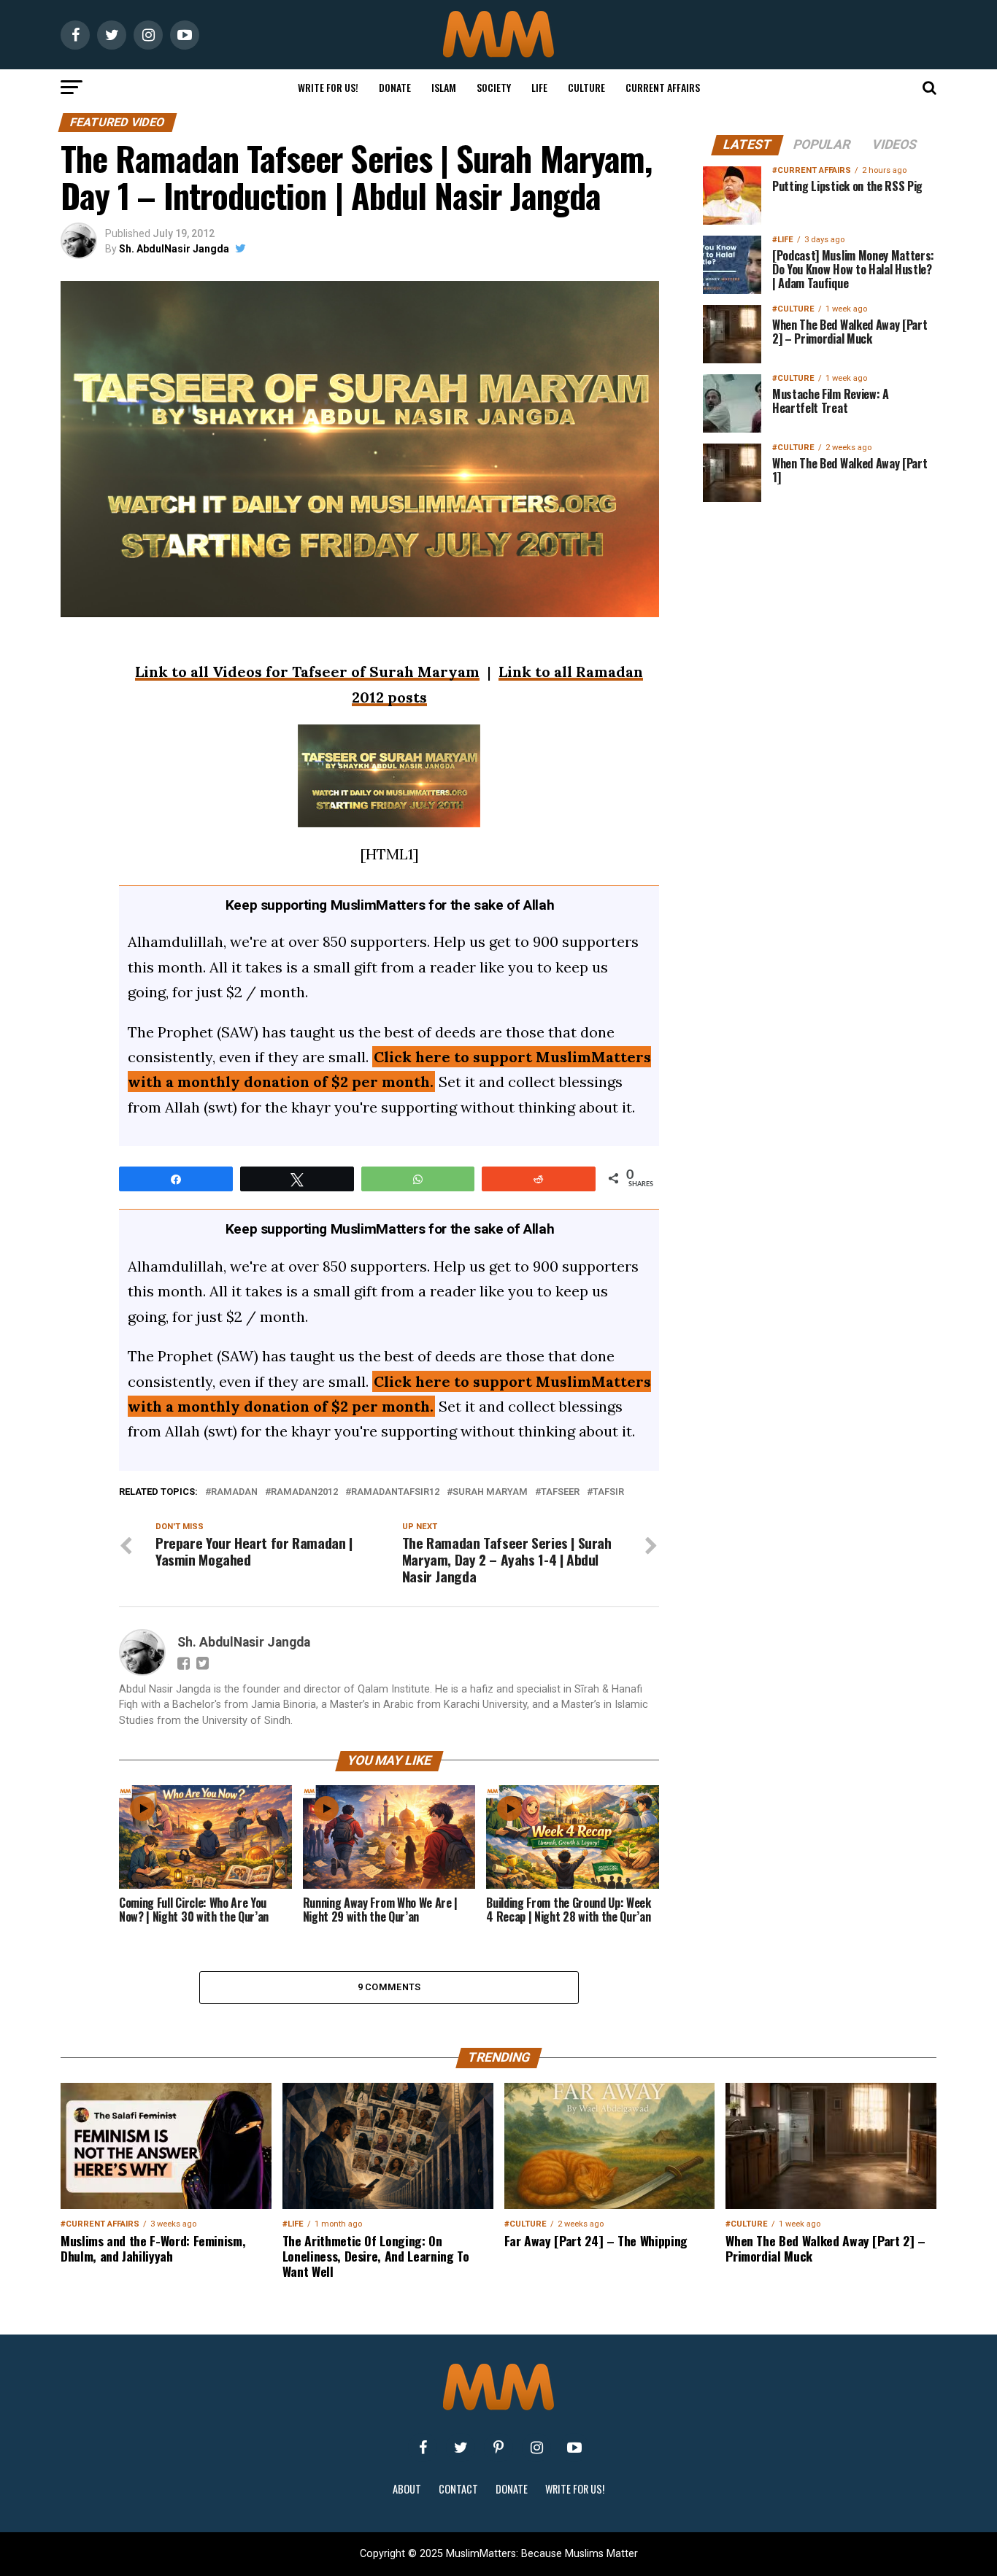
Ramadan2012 (304, 1492)
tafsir (608, 1492)
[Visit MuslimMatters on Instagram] (536, 2448)
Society (494, 87)
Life (539, 87)
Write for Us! (328, 87)
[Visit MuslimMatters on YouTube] (574, 2448)
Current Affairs (663, 87)
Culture (586, 87)
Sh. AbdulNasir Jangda (174, 249)
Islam (444, 87)
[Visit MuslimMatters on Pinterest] (498, 2448)
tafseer (560, 1492)
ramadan (234, 1492)
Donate (395, 87)
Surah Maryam (490, 1492)
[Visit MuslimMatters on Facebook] (423, 2448)
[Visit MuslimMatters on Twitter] (461, 2448)
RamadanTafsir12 (395, 1492)
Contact (458, 2489)
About (407, 2489)
